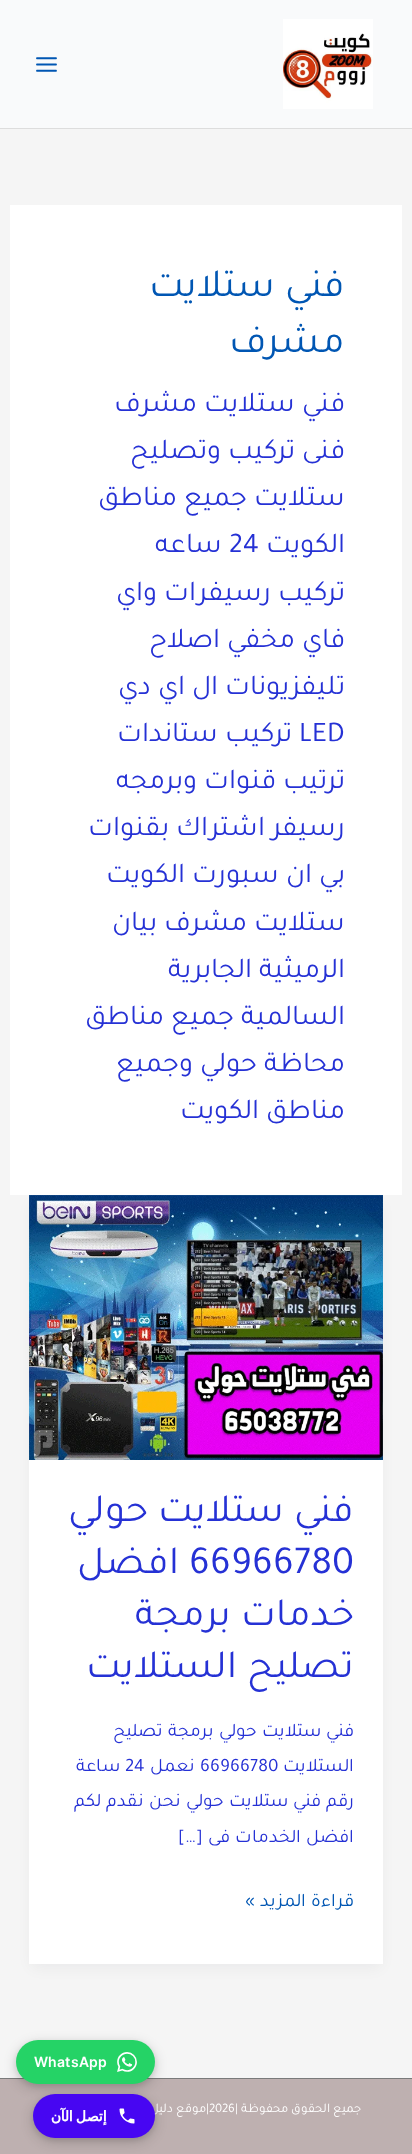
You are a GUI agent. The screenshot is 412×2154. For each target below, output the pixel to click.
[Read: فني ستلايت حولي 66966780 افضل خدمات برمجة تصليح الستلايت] (206, 1329)
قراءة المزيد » (299, 1907)
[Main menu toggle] (47, 64)
